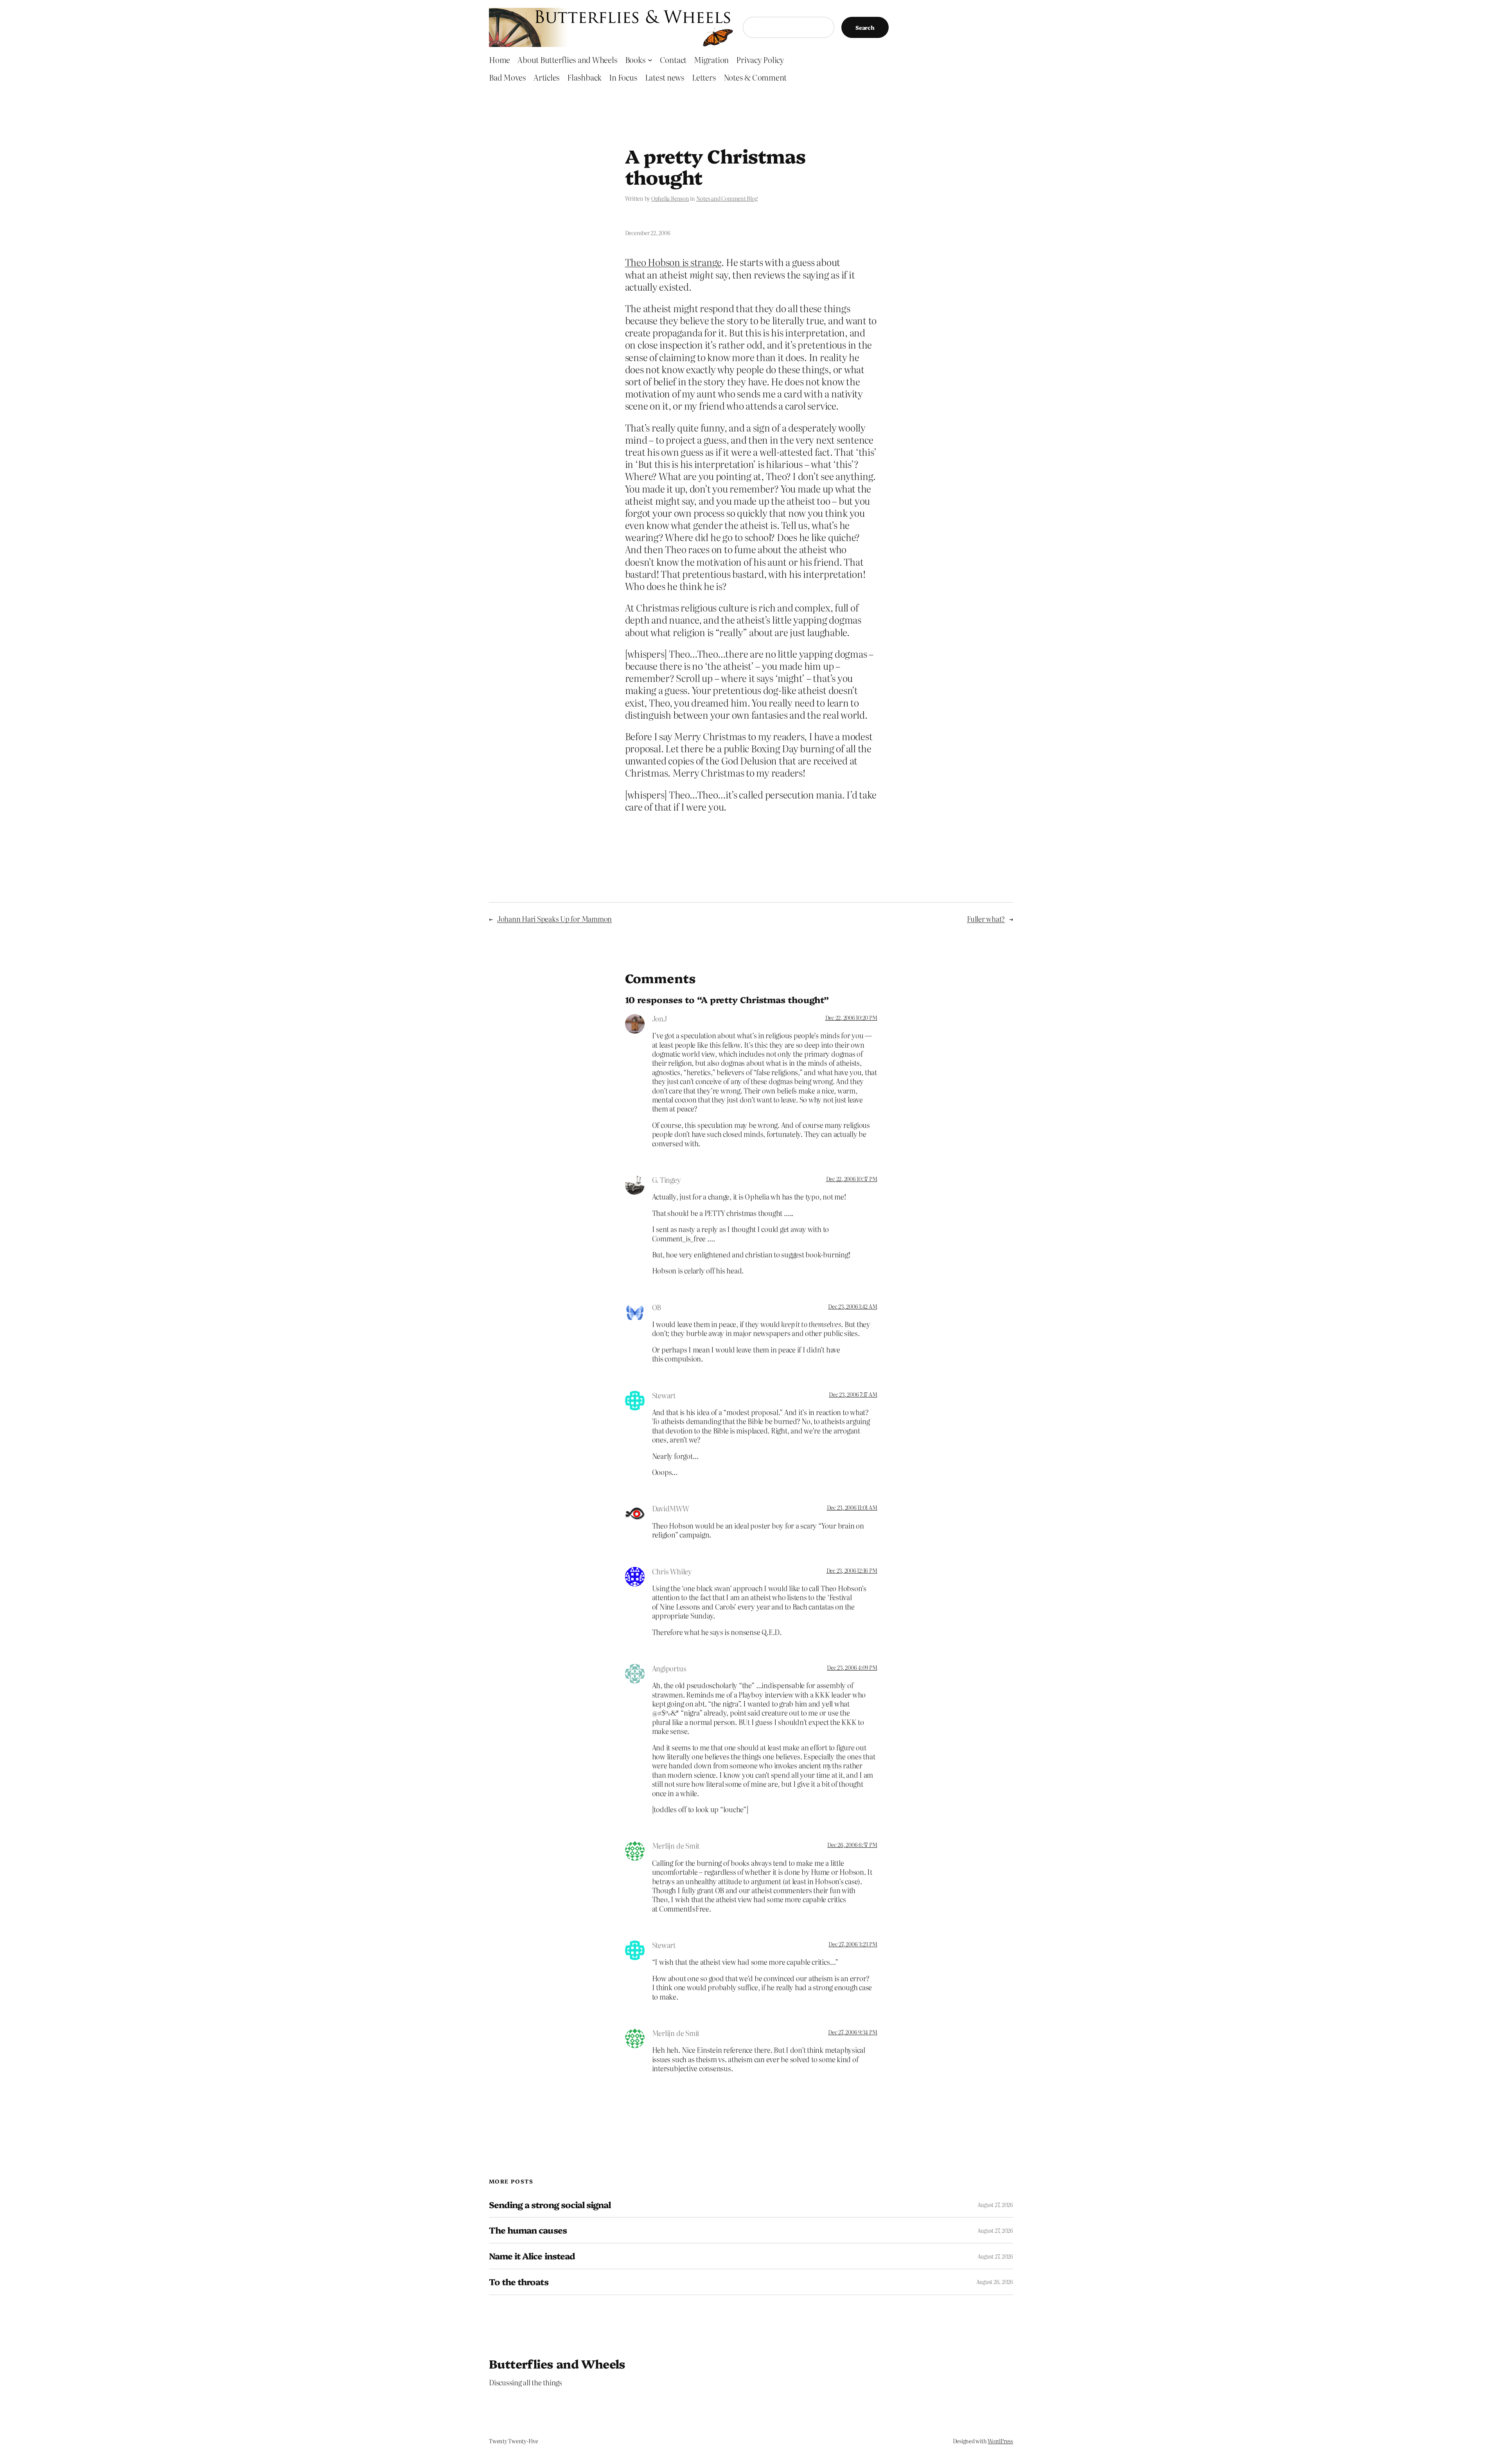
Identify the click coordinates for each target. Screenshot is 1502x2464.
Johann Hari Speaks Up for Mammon (554, 919)
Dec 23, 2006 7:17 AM (853, 1394)
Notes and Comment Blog (727, 198)
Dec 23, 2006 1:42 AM (853, 1306)
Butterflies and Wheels (557, 2363)
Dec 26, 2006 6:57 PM (852, 1845)
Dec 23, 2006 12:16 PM (852, 1570)
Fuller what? (986, 919)
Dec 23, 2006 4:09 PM (852, 1667)
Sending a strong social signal (550, 2205)
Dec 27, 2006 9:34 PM (853, 2032)
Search (865, 27)
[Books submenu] (650, 59)
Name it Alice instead (532, 2256)
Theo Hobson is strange (673, 262)
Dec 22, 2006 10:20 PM (851, 1018)
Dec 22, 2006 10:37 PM (852, 1179)
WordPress (1000, 2441)
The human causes (528, 2230)
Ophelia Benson (670, 198)
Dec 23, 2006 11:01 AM (852, 1507)
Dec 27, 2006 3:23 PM (853, 1944)
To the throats (519, 2282)
